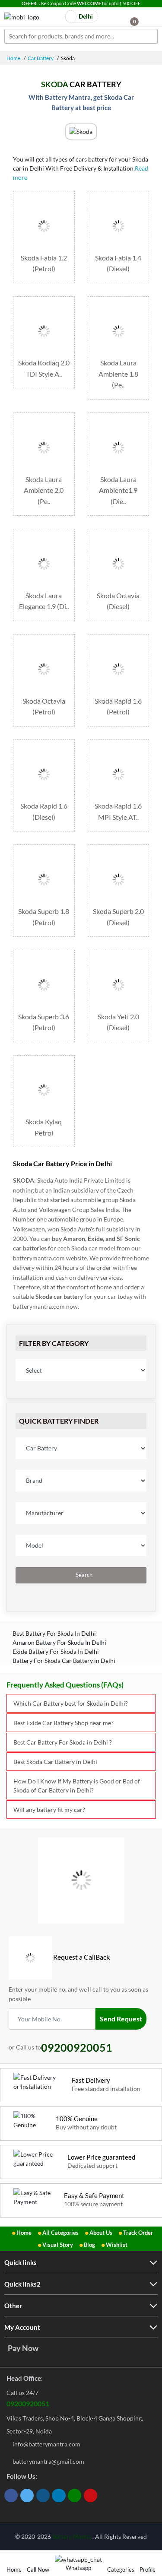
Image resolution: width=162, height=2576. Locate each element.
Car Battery (41, 58)
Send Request (121, 2019)
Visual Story (58, 2245)
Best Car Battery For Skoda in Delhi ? (63, 1742)
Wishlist (117, 2245)
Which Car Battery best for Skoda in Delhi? (71, 1703)
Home (13, 58)
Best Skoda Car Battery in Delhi (55, 1762)
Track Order (138, 2233)
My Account (22, 2327)
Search (83, 1575)
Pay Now (23, 2348)
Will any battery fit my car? (49, 1810)
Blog (89, 2245)
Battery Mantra (72, 2537)
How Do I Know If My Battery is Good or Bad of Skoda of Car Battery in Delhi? (77, 1786)
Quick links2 (22, 2284)
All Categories (60, 2233)
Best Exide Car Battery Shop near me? (64, 1723)
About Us (101, 2233)
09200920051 (28, 2403)
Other (13, 2306)
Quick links (21, 2262)
